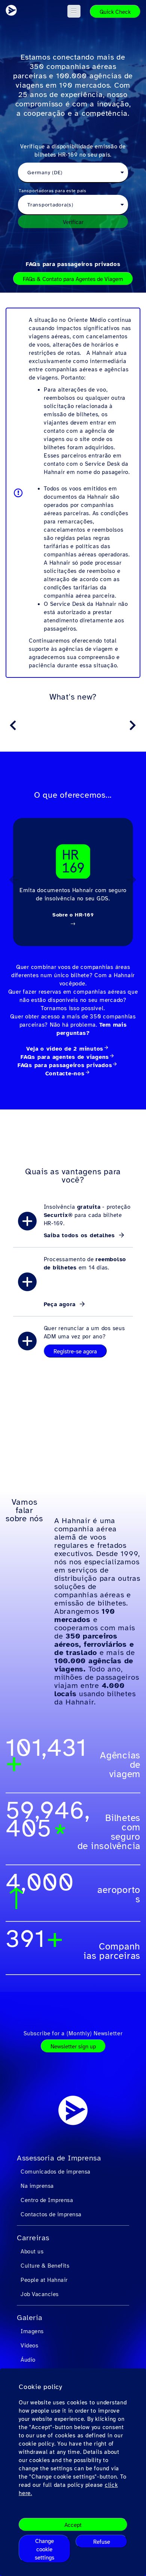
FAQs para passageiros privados (73, 264)
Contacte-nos (65, 1073)
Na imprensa (37, 2186)
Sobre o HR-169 (73, 915)
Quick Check (115, 12)
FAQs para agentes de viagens (65, 1057)
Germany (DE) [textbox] (45, 173)
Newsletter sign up (73, 2047)
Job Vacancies (40, 2294)
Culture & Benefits (45, 2266)
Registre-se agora (75, 1352)
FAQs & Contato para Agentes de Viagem (73, 279)
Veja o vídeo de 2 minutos (65, 1049)
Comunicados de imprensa (56, 2172)
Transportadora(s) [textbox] (50, 205)
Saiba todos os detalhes (80, 1235)
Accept (73, 2525)
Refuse (102, 2542)
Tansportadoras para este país (53, 191)
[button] (74, 11)
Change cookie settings (45, 2549)
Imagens (32, 2331)
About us (32, 2252)
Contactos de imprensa (51, 2214)
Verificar (73, 222)
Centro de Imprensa (47, 2200)
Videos (29, 2346)
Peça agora (61, 1304)
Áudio (28, 2360)
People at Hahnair (44, 2280)
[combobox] (73, 173)
